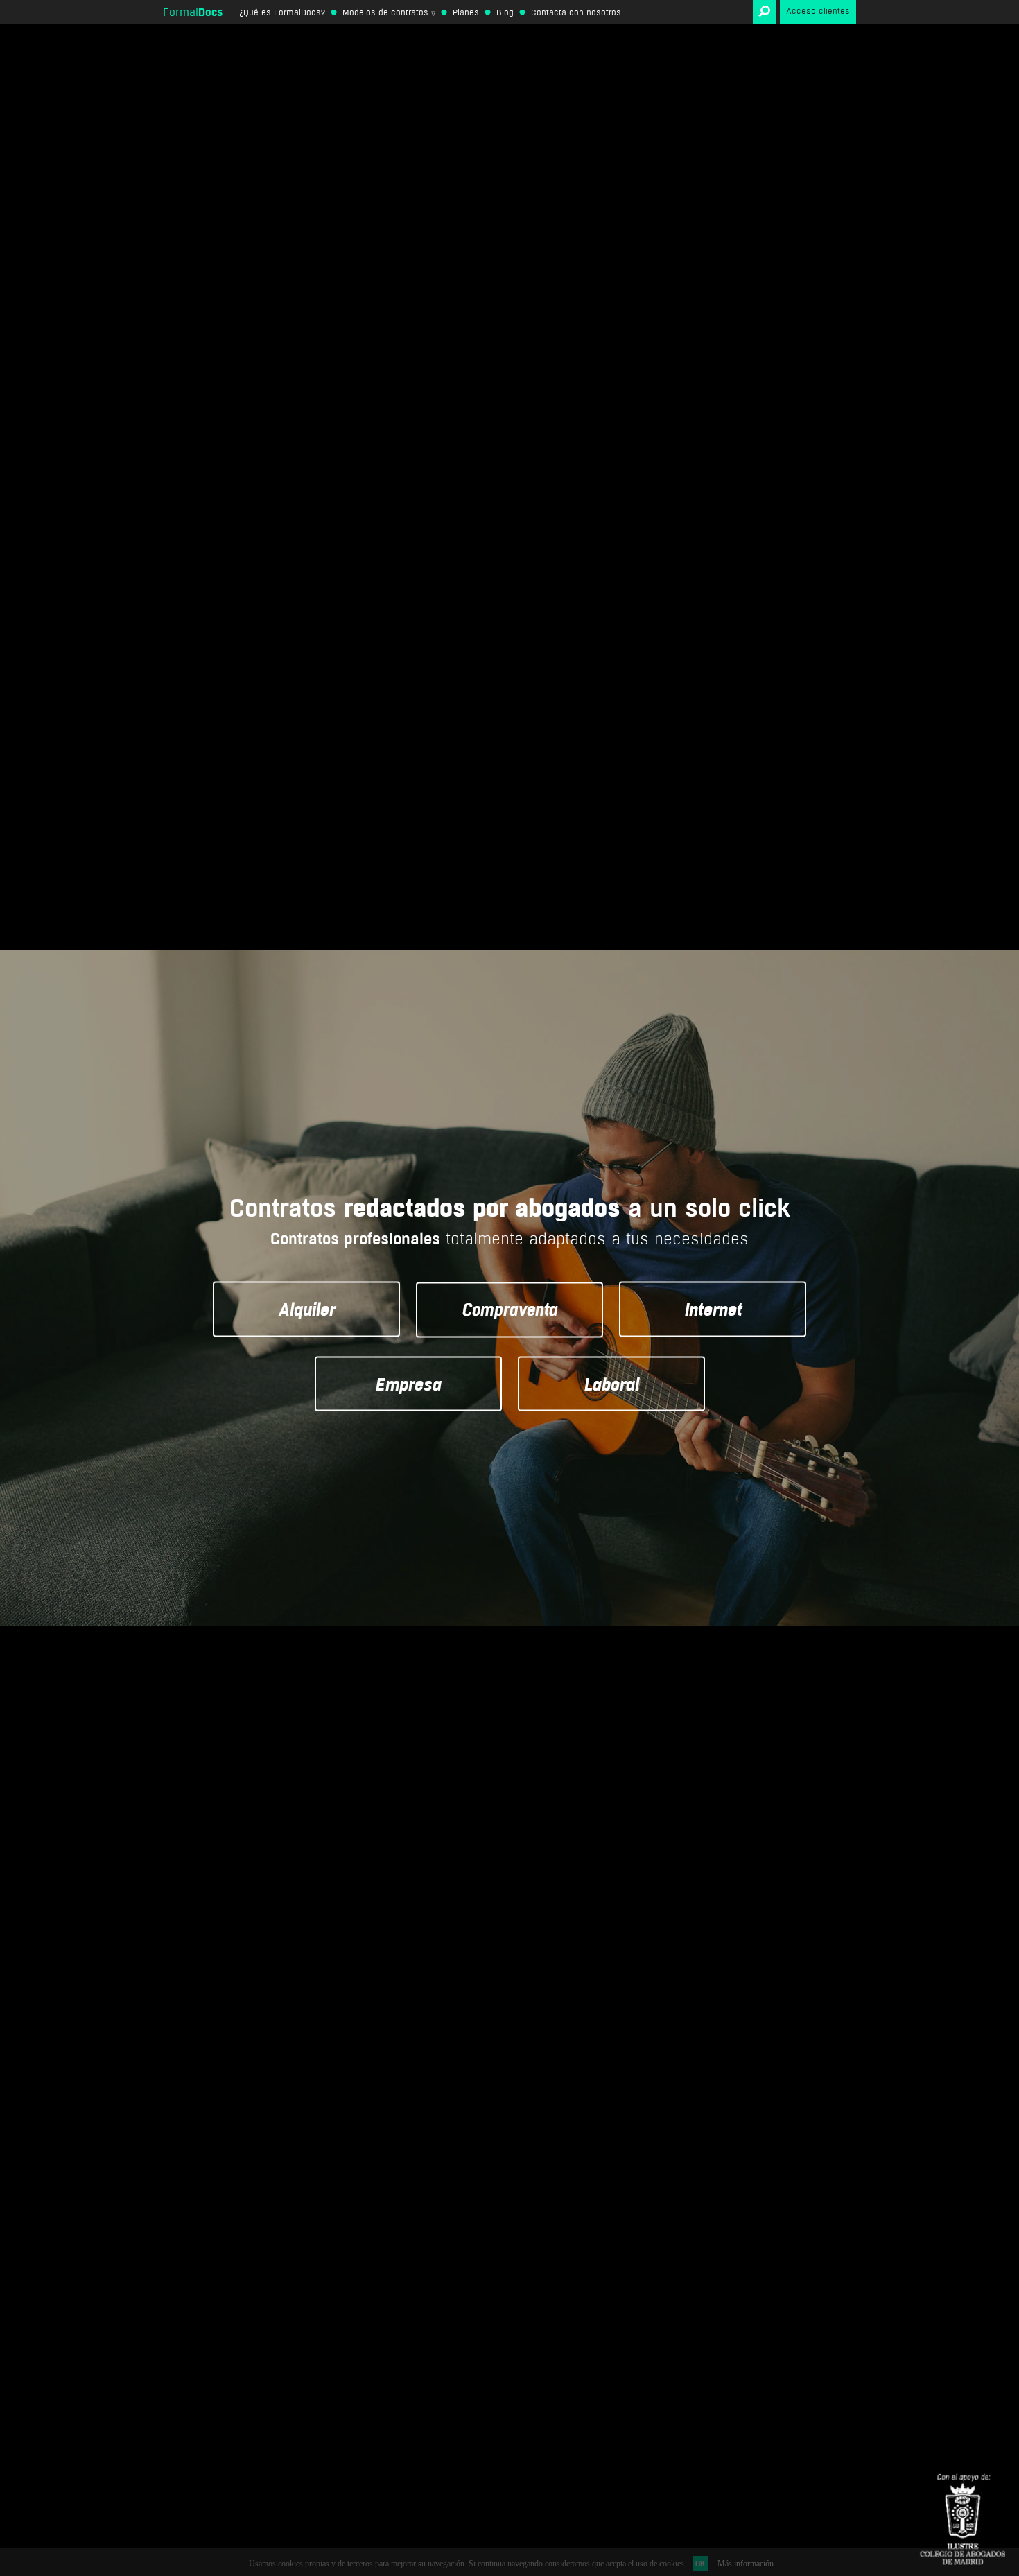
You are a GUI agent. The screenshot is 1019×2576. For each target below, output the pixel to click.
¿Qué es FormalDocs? (282, 12)
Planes (466, 12)
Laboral (611, 1383)
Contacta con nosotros (576, 12)
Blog (505, 12)
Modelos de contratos (385, 12)
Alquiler (306, 1309)
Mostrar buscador (765, 12)
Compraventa (509, 1309)
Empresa (408, 1383)
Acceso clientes (818, 11)
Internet (713, 1309)
